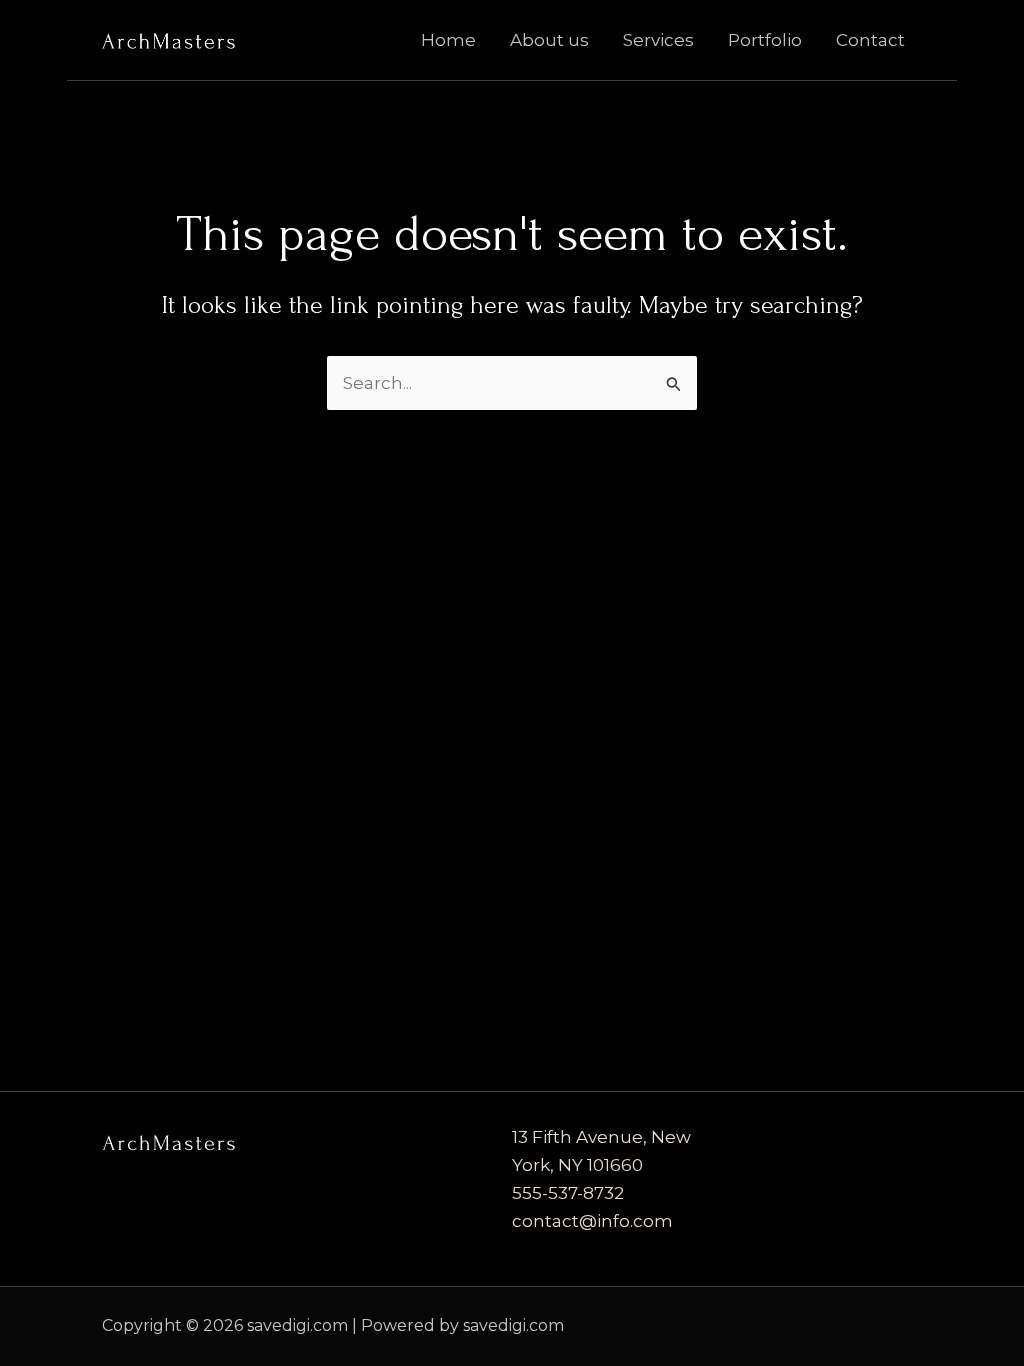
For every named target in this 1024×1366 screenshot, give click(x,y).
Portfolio (765, 40)
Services (658, 40)
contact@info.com (592, 1221)
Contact (870, 40)
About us (549, 40)
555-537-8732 (568, 1193)
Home (448, 40)
